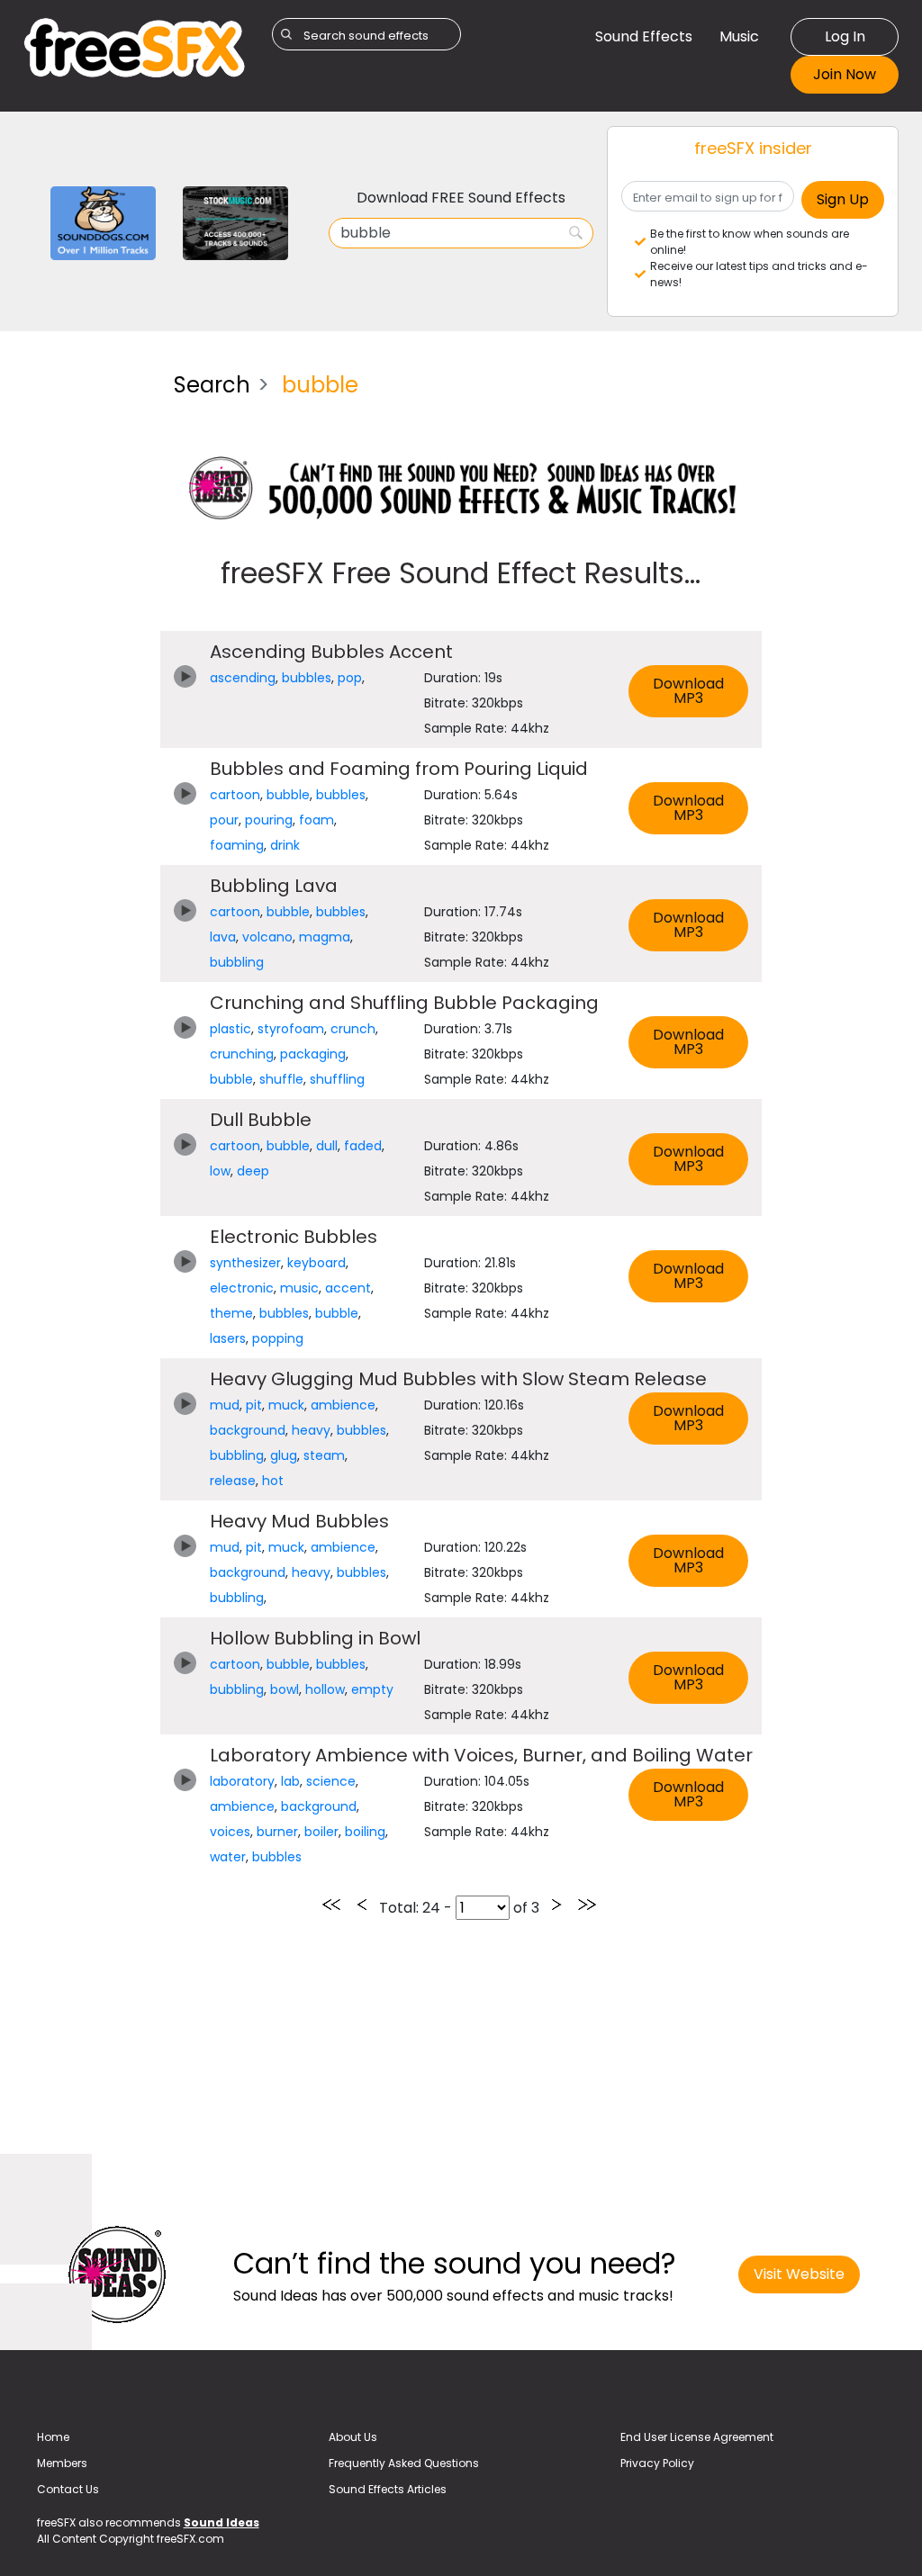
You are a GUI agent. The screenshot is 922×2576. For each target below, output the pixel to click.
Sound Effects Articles (388, 2489)
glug (284, 1455)
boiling (365, 1832)
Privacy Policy (657, 2463)
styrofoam (291, 1029)
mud (225, 1405)
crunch (353, 1029)
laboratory (242, 1781)
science (331, 1781)
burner (277, 1832)
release (233, 1481)
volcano (267, 937)
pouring (269, 820)
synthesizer (245, 1263)
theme (231, 1313)
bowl (285, 1689)
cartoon (235, 795)
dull (327, 1146)
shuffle (281, 1079)
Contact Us (68, 2489)
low (220, 1171)
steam (324, 1455)
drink (285, 845)
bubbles (307, 678)
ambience (343, 1405)
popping (278, 1338)
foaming (237, 845)
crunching (242, 1054)
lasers (228, 1338)
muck (286, 1405)
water (228, 1857)
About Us (353, 2437)
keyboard (316, 1263)
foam (316, 820)
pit (254, 1405)
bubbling (237, 962)
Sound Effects (644, 36)
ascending (243, 678)
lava (223, 937)
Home (53, 2437)
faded (363, 1146)
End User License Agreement (697, 2437)
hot (273, 1481)
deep (253, 1171)
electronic (242, 1288)
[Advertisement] (85, 628)
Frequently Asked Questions (404, 2463)
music (299, 1288)
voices (230, 1832)
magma (325, 937)
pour (224, 820)
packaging (313, 1054)
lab (290, 1781)
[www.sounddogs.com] (103, 222)
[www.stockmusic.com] (235, 222)
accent (348, 1288)
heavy (311, 1430)
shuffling (337, 1079)
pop (350, 678)
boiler (321, 1832)
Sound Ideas (221, 2522)
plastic (230, 1029)
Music (739, 36)
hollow (325, 1689)
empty (372, 1689)
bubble (288, 795)
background (248, 1430)
